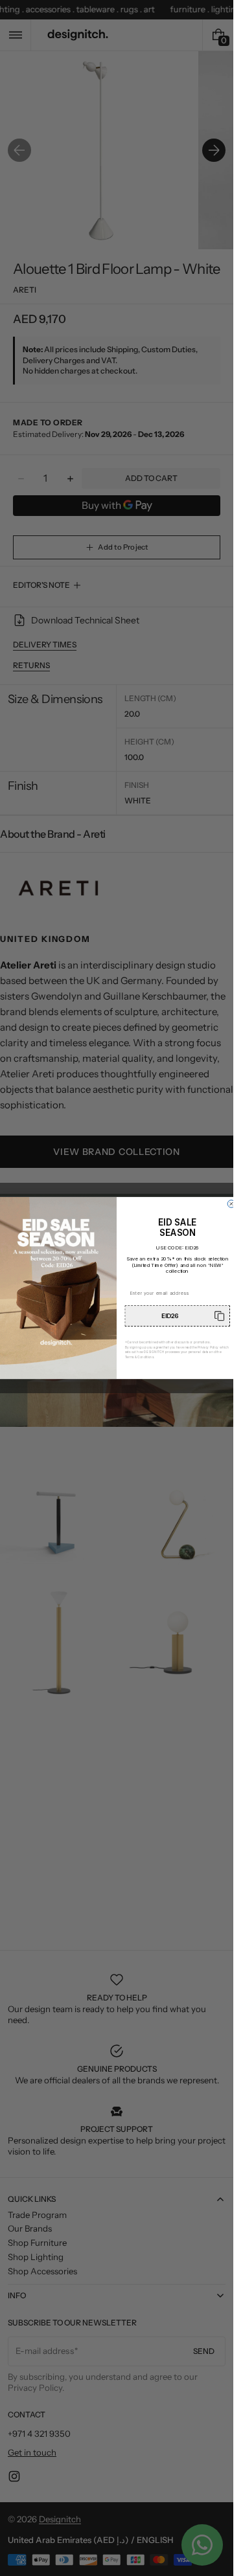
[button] (178, 1316)
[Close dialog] (231, 1204)
